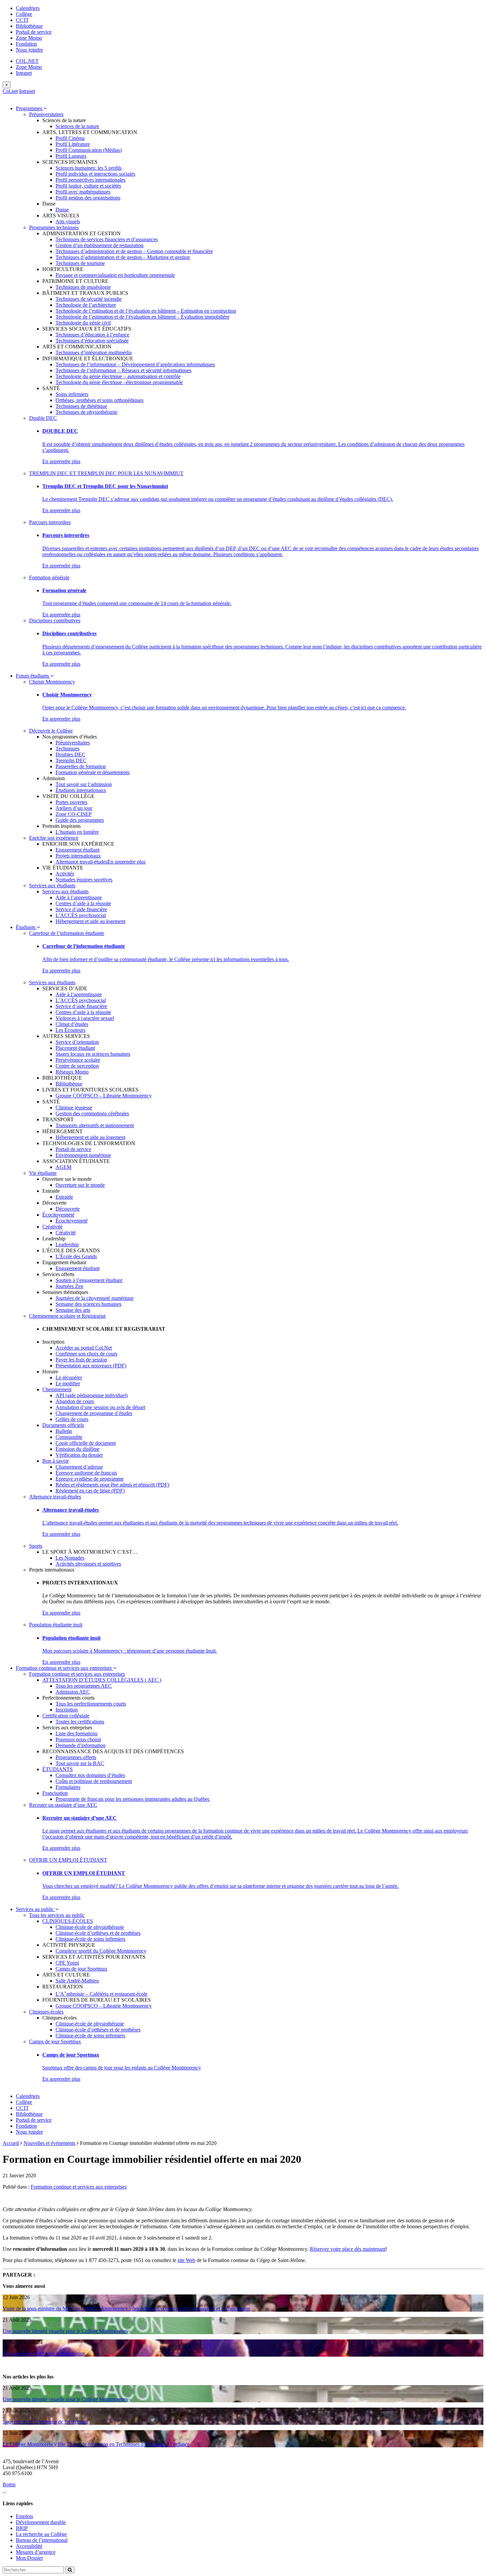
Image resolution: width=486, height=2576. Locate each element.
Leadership (67, 1244)
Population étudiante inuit (56, 1625)
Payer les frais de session (81, 1360)
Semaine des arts (73, 1310)
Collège (24, 14)
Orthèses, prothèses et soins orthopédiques (100, 400)
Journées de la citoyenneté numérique (95, 1298)
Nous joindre (29, 50)
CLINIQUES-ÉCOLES (68, 1921)
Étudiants (26, 927)
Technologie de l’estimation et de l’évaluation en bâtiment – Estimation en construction (146, 311)
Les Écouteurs (70, 1030)
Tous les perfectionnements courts (91, 1704)
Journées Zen (69, 1286)
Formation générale (49, 577)
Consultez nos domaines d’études (90, 1775)
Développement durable (41, 2522)
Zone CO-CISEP (74, 814)
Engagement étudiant (78, 850)
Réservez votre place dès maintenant (348, 2249)
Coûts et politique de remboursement (94, 1781)
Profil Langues (71, 156)
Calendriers (28, 8)
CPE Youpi (67, 1963)
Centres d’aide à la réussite (83, 903)
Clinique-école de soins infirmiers (90, 1939)
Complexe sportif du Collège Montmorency (101, 1951)
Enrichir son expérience (54, 838)
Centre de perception (77, 1066)
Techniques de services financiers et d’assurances (107, 239)
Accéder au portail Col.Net (84, 1348)
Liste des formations (77, 1733)
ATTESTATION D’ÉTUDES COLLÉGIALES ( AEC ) (102, 1680)
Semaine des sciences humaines (88, 1304)
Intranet (24, 73)
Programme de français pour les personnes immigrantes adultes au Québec (133, 1799)
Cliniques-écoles (46, 2012)
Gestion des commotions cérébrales (92, 1113)
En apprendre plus (61, 461)
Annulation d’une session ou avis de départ (100, 1407)
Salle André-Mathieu (77, 1981)
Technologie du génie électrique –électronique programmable (119, 382)
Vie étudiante (43, 1173)
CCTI (22, 20)
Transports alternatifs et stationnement (95, 1125)
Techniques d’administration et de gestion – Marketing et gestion (123, 257)
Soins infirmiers (72, 394)
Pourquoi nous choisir (78, 1739)
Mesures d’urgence (36, 2552)
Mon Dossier (29, 2558)
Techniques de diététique (81, 406)
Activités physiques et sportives (88, 1564)
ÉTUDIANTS (58, 1769)
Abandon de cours (75, 1401)
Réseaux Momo (72, 1072)
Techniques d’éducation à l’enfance (92, 335)
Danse (62, 210)
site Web (186, 2260)
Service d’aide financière (81, 909)
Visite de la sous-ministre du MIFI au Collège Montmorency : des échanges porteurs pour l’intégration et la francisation (126, 2309)
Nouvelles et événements (49, 2143)
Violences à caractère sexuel (85, 1018)
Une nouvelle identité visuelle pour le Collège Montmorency (66, 2331)
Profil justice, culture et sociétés (88, 186)
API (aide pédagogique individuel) (92, 1395)
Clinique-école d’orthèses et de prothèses (98, 1933)
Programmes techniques (54, 227)
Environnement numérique (83, 1155)
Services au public (36, 1909)
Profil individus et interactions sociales (95, 174)
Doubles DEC (70, 755)
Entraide (64, 1197)
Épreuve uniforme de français (86, 1473)
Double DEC (43, 418)
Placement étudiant (75, 1048)
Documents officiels (63, 1425)
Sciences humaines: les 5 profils (89, 168)
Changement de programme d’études (94, 1413)
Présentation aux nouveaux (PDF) (91, 1366)
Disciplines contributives (55, 621)
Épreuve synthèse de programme (90, 1479)
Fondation (26, 44)
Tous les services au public (57, 1915)
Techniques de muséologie (83, 287)
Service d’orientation (77, 1042)
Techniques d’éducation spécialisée (92, 341)
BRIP (22, 2528)
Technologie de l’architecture (86, 305)
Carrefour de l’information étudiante (67, 933)
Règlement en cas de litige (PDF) (90, 1491)
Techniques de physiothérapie (86, 412)
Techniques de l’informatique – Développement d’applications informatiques (135, 364)
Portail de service (34, 32)
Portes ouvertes (71, 802)
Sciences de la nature (77, 126)
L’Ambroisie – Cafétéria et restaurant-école (101, 1994)
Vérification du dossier (79, 1455)
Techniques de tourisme (80, 263)
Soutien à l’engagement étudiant (89, 1280)
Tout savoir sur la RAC (80, 1763)
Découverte (68, 1209)
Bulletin (64, 1431)
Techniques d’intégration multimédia (94, 353)
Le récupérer (69, 1377)
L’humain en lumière (77, 832)
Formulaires (68, 1787)
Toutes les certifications (80, 1722)
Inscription (67, 1710)
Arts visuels (68, 222)
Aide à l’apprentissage (79, 897)
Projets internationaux (78, 856)
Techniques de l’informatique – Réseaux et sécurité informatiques (123, 370)
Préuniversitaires (46, 114)
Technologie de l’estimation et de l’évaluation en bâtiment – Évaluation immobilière (142, 317)
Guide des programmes (80, 820)
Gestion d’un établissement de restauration (100, 245)
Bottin (9, 2485)
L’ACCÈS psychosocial (81, 915)
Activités (65, 874)
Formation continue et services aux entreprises (64, 1668)
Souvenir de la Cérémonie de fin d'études (45, 2422)
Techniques (67, 749)
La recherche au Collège (41, 2534)
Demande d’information (81, 1745)
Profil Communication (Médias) (89, 150)
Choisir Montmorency (52, 682)
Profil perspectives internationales (90, 180)
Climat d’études (72, 1024)
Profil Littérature (73, 144)
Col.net (10, 91)
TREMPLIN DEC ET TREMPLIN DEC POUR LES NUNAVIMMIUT (106, 473)
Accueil (11, 2143)
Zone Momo (29, 38)
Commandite (69, 1437)
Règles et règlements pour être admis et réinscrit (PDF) (112, 1485)
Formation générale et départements (93, 772)
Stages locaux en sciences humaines (93, 1054)
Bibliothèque (29, 26)
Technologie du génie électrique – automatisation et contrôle (118, 376)
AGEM (63, 1167)
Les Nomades (70, 1558)
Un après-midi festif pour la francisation (44, 2354)
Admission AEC (73, 1692)
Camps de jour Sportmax (81, 1969)
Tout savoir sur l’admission (84, 784)
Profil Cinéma (70, 138)
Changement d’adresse (79, 1467)
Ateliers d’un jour (74, 808)
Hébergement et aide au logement (90, 921)
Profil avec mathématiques (83, 192)
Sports (36, 1546)
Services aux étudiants (52, 886)
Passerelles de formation (81, 766)
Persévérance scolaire (78, 1060)
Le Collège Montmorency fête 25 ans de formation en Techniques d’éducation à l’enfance (96, 2444)
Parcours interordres (50, 522)
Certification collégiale (66, 1716)
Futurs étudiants (33, 676)
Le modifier (68, 1383)
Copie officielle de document (86, 1443)
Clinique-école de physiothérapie (90, 1927)
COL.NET (27, 61)
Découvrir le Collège (51, 731)
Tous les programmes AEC (84, 1686)
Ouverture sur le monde (80, 1185)
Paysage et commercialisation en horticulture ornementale (115, 275)
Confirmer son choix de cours (86, 1354)
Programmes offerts (76, 1757)
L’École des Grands (76, 1256)
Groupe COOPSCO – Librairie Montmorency (104, 1096)
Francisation (55, 1793)
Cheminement (57, 1389)
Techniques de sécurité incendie (89, 299)
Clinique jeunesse (74, 1108)
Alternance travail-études (81, 862)
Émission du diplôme (78, 1449)
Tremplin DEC (71, 760)
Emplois (24, 2516)
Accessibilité (29, 2546)
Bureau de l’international (42, 2540)
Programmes (30, 108)
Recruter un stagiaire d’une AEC (63, 1805)
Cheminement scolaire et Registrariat (67, 1316)
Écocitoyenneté (58, 1215)
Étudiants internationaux (81, 790)
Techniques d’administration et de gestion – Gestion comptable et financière (134, 251)
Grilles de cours (72, 1419)
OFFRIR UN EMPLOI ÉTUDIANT (68, 1860)
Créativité (52, 1227)
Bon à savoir (56, 1461)
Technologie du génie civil (83, 323)
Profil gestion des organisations (88, 198)
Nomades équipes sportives (84, 880)
